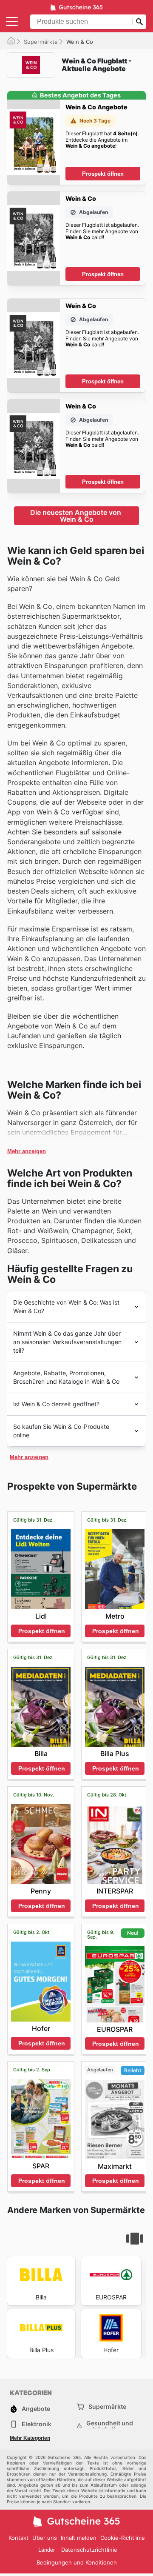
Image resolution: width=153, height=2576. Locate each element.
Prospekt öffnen (103, 174)
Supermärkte (41, 42)
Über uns (45, 2538)
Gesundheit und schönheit (110, 2426)
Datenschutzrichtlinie (89, 2550)
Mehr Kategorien (30, 2438)
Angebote (36, 2409)
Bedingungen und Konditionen (77, 2562)
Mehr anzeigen (27, 1151)
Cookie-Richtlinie (123, 2538)
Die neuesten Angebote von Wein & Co (76, 516)
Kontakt (18, 2538)
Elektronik (37, 2424)
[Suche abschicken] (139, 22)
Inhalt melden (79, 2538)
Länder (47, 2550)
